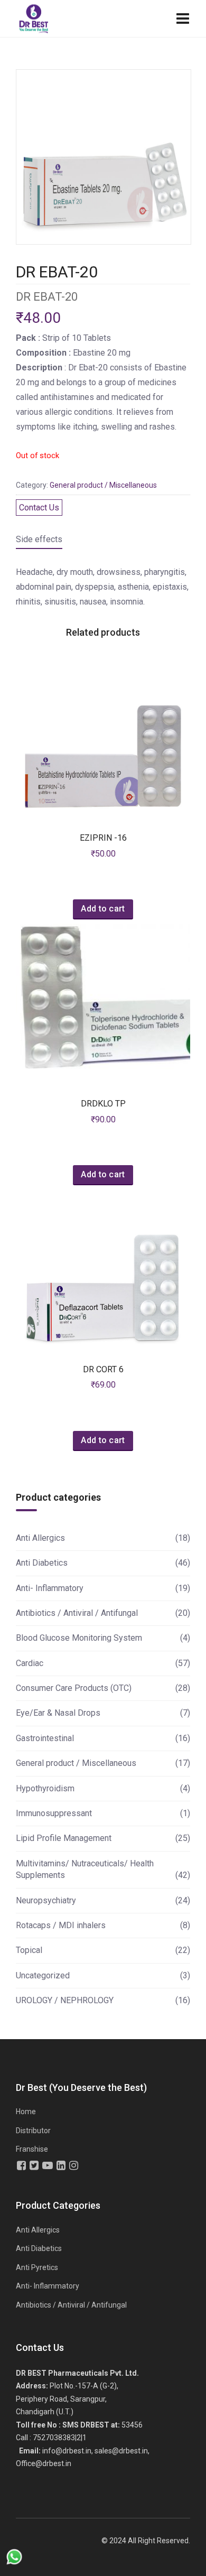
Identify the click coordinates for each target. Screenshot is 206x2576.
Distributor (33, 2131)
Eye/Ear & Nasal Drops (58, 1713)
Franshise (32, 2149)
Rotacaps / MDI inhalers (61, 1925)
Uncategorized (43, 1975)
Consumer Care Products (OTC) (74, 1688)
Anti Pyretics (37, 2267)
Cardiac (30, 1663)
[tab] (39, 541)
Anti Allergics (40, 1538)
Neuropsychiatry (46, 1900)
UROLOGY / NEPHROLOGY (65, 2000)
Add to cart (103, 909)
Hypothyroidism (45, 1788)
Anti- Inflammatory (50, 1588)
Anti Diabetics (42, 1563)
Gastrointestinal (45, 1738)
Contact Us (39, 508)
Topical (29, 1950)
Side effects (39, 539)
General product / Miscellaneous (103, 485)
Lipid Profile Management (64, 1838)
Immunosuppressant (54, 1813)
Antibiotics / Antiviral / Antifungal (77, 1613)
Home (26, 2112)
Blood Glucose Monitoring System (79, 1638)
